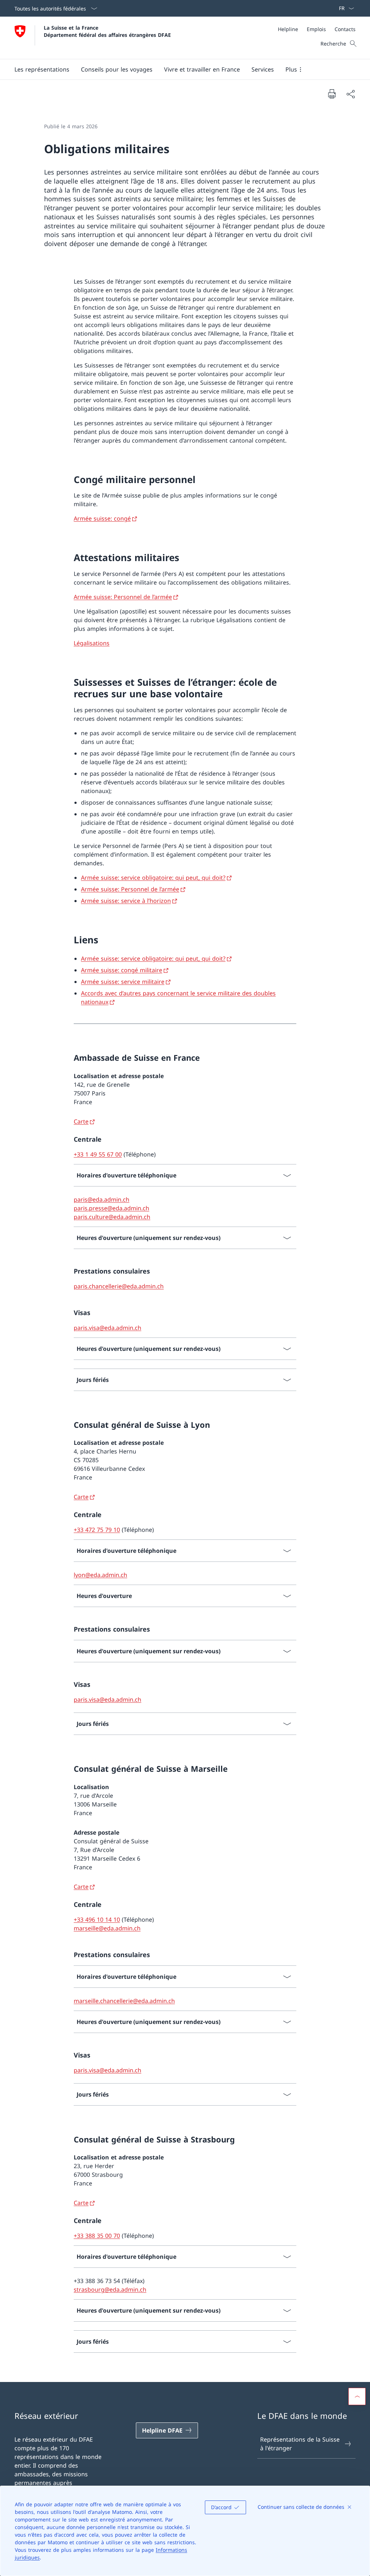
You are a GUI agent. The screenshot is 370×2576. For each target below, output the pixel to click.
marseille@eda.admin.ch (107, 1928)
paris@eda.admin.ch (102, 1199)
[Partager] (350, 94)
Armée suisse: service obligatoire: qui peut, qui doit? (153, 878)
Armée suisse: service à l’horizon (126, 901)
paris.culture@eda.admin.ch (112, 1217)
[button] (42, 69)
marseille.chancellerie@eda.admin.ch (124, 2001)
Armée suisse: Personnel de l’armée (123, 597)
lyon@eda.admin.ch (100, 1575)
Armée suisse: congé (102, 518)
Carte (81, 1121)
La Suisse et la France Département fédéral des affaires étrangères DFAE (107, 31)
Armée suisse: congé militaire (122, 970)
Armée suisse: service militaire (123, 982)
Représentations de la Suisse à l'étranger (300, 2444)
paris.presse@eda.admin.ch (111, 1208)
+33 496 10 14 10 (97, 1920)
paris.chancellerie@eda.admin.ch (119, 1286)
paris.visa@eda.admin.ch (107, 1328)
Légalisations (92, 643)
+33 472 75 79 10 (97, 1530)
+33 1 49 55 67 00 (98, 1154)
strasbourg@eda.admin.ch (110, 2289)
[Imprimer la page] (332, 94)
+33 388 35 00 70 (97, 2236)
